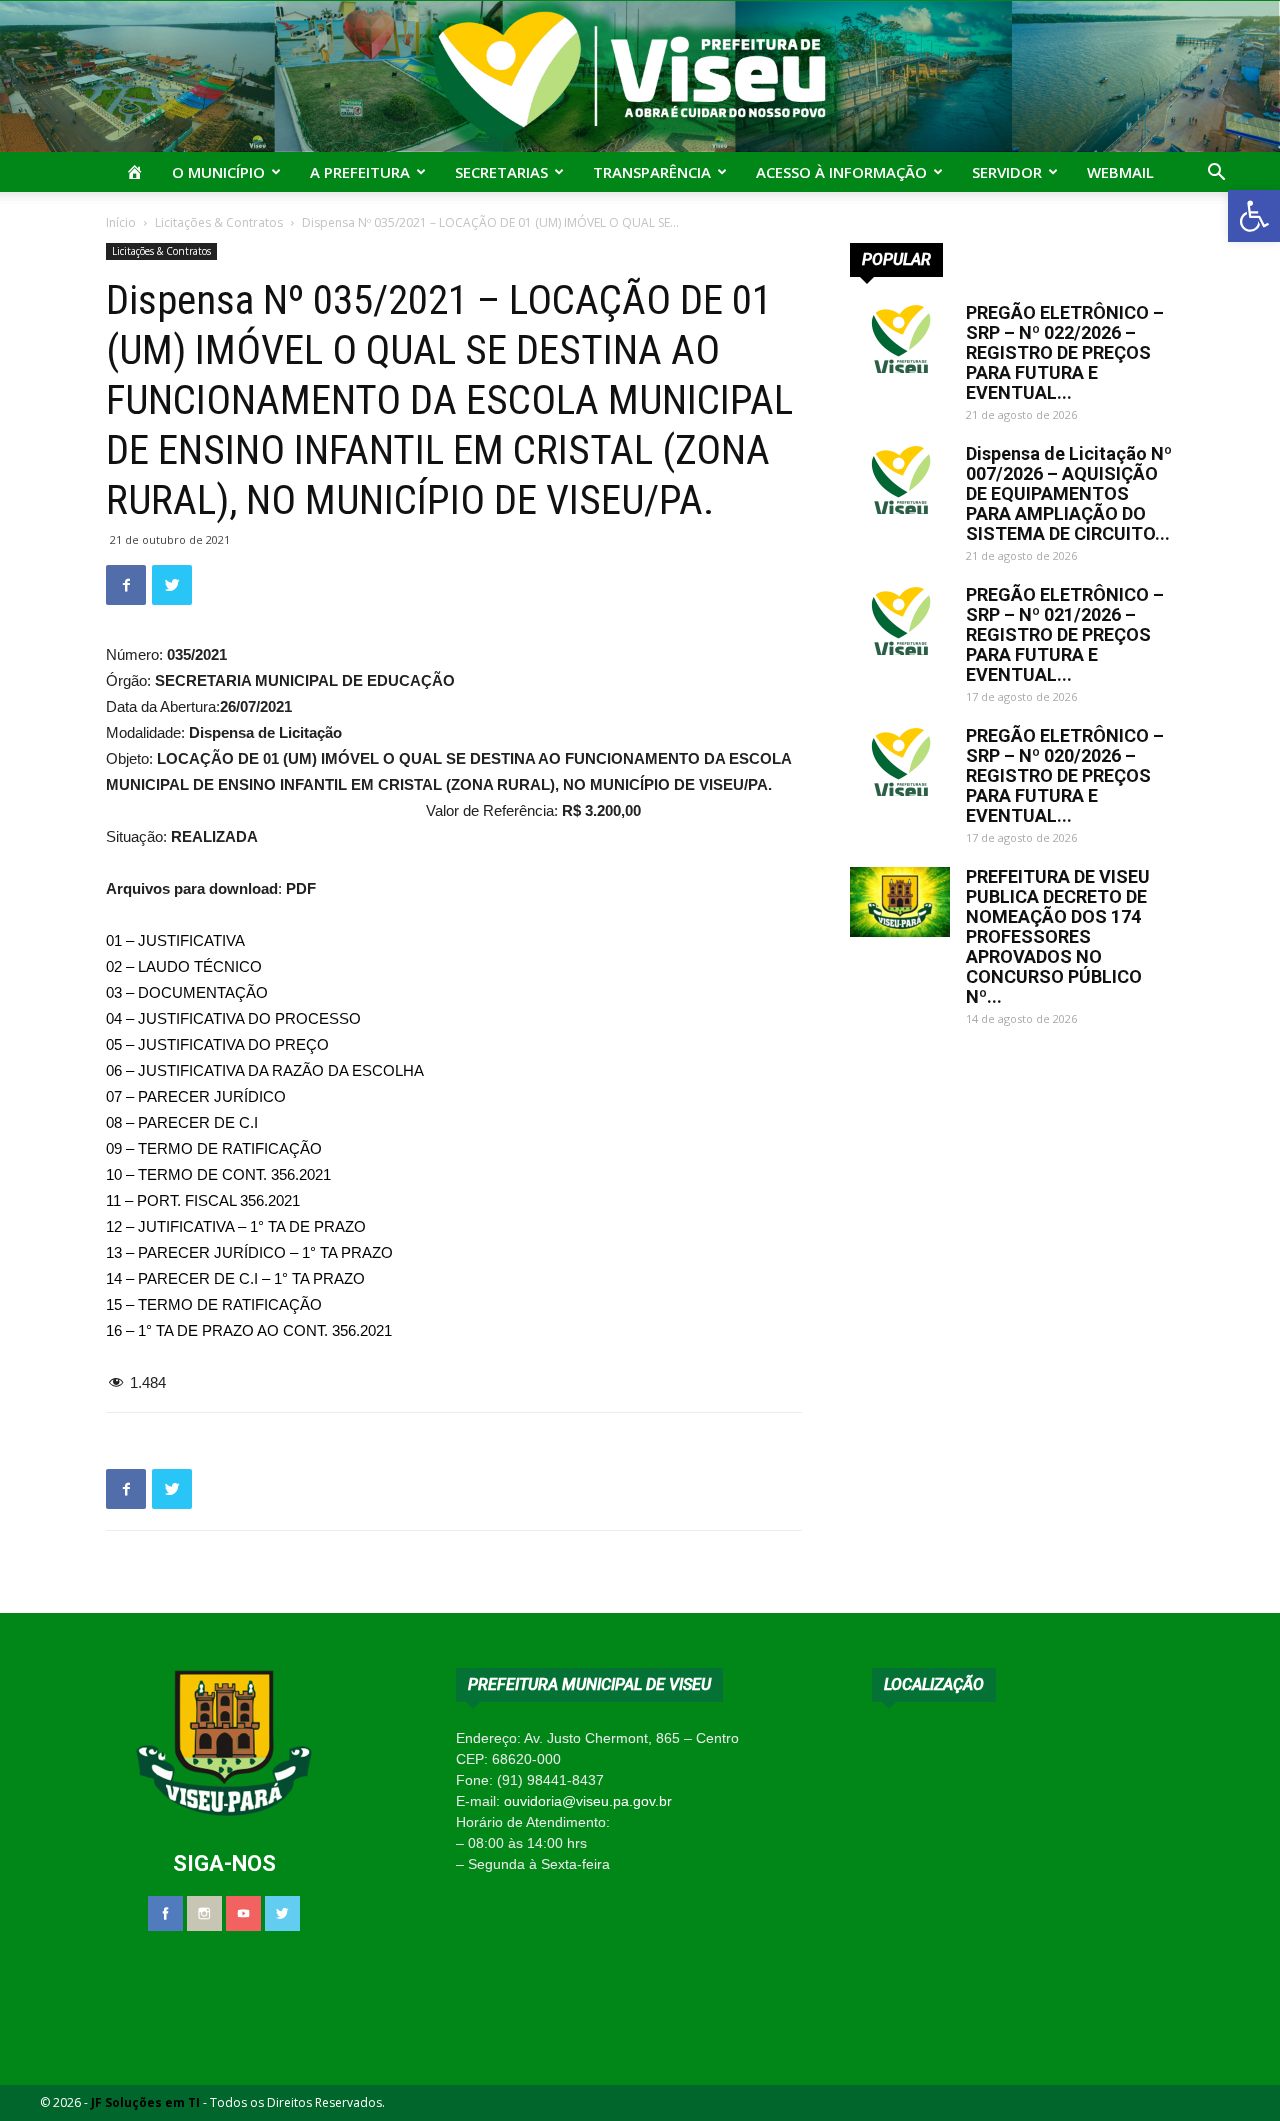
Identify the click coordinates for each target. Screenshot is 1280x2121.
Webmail (1120, 172)
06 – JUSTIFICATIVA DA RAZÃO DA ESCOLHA (265, 1070)
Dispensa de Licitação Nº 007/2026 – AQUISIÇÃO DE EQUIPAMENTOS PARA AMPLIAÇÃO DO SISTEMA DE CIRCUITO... (1069, 493)
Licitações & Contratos (219, 222)
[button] (1254, 216)
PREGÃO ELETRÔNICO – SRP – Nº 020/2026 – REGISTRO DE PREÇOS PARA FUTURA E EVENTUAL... (1065, 775)
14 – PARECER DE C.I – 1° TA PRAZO (235, 1278)
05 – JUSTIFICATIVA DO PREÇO (217, 1044)
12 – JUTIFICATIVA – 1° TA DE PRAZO (236, 1226)
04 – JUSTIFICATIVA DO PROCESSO (233, 1018)
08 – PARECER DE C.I (182, 1122)
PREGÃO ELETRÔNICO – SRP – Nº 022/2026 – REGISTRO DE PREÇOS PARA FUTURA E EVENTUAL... (1065, 352)
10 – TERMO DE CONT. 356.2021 (218, 1174)
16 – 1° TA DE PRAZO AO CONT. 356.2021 (249, 1330)
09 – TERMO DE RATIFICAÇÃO (214, 1148)
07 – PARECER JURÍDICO (196, 1096)
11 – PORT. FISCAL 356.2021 (203, 1200)
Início (121, 222)
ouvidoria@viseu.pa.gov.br (588, 1801)
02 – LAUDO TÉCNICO (184, 966)
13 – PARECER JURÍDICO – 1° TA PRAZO (249, 1252)
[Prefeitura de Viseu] (640, 76)
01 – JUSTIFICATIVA (175, 940)
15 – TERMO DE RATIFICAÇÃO (214, 1304)
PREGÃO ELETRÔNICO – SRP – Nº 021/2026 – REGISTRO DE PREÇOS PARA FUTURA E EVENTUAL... (1065, 634)
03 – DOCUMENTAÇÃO (187, 992)
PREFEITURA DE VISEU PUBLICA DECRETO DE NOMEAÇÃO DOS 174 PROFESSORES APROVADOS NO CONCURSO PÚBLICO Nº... (1058, 936)
